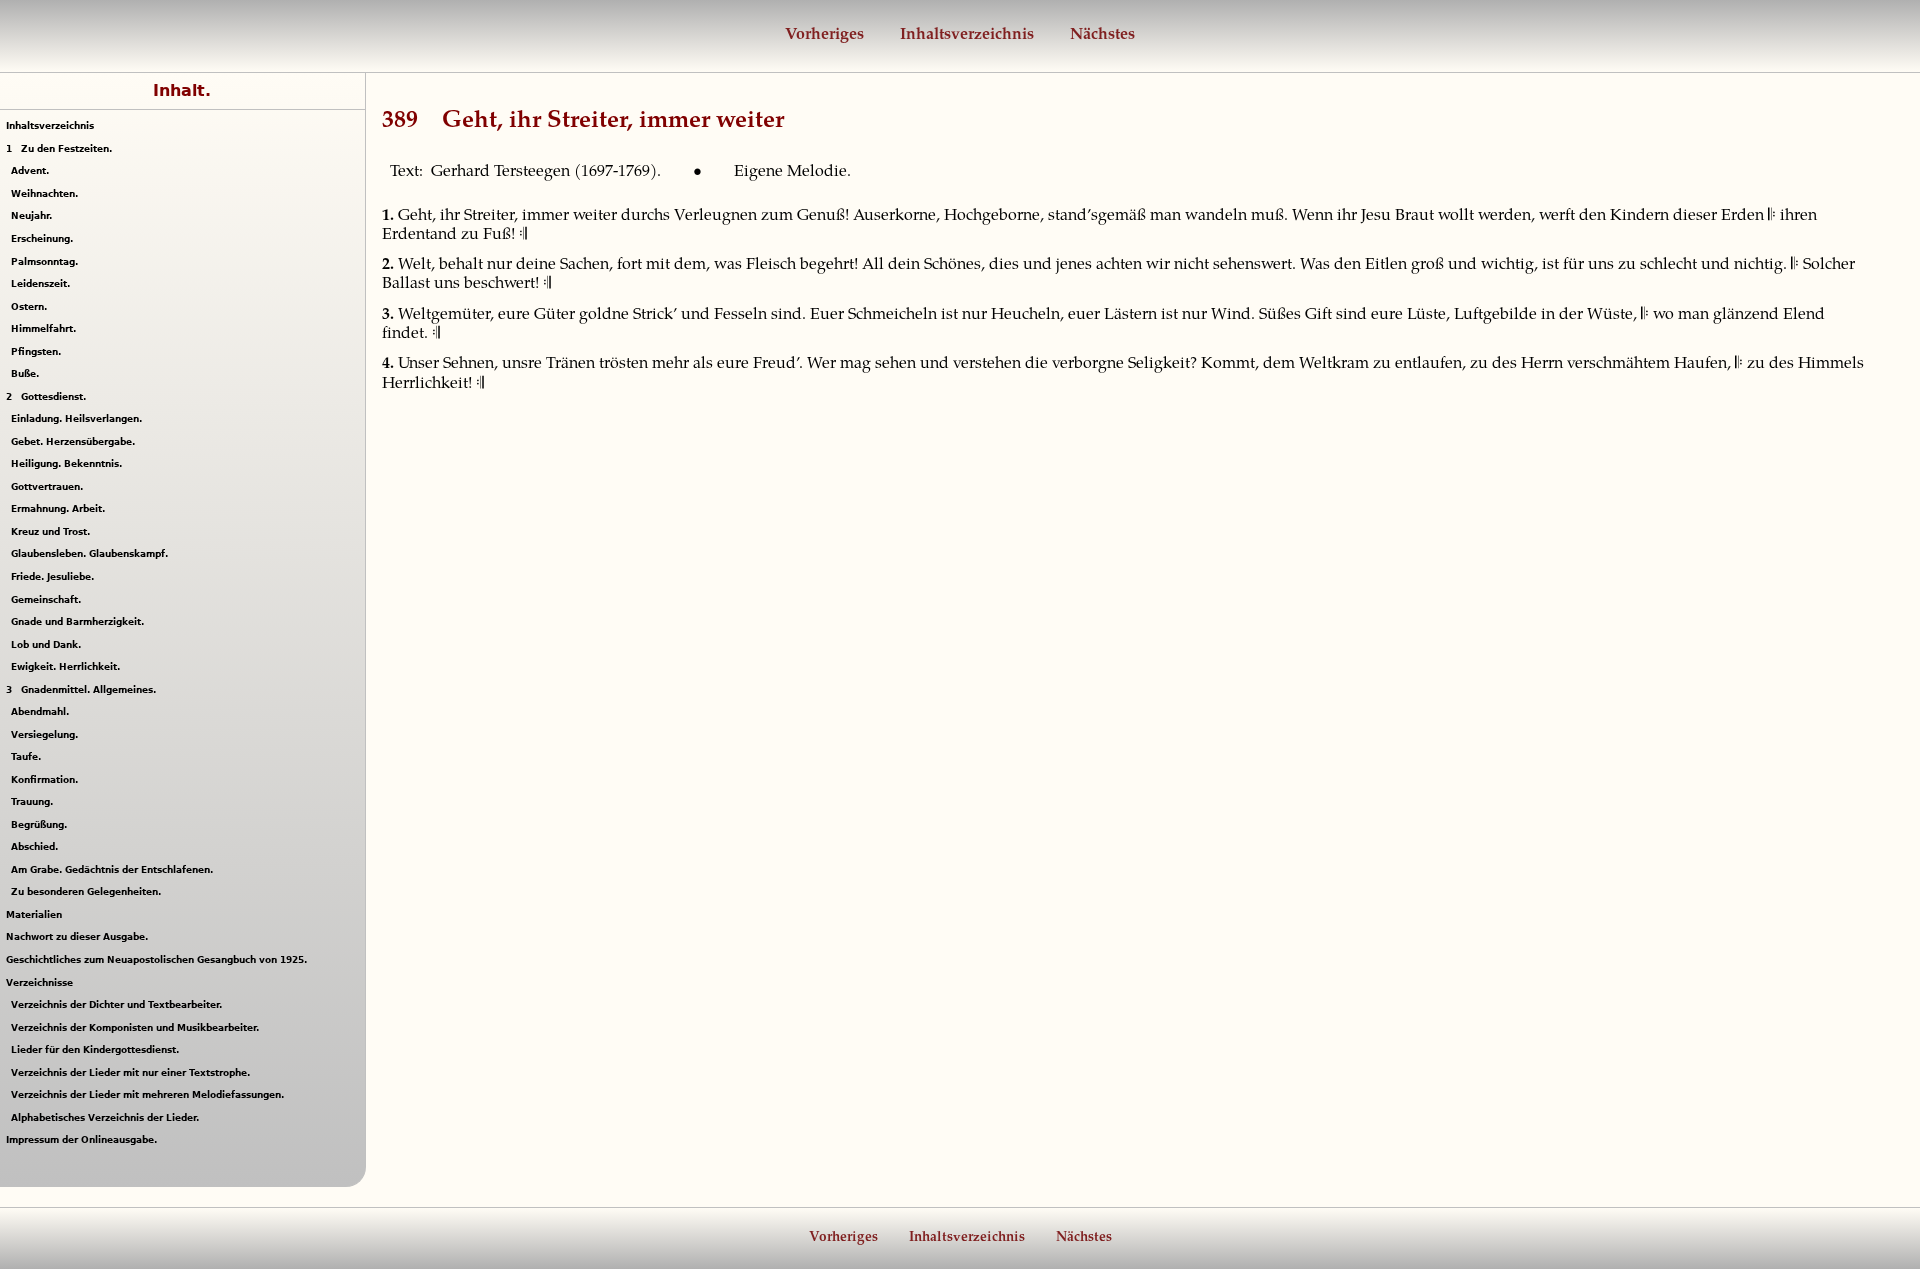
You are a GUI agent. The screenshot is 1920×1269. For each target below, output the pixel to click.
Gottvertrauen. (49, 487)
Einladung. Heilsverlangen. (79, 419)
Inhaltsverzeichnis (965, 35)
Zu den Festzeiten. (59, 149)
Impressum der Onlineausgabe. (81, 1140)
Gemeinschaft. (48, 600)
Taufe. (28, 757)
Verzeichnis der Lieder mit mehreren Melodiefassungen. (150, 1095)
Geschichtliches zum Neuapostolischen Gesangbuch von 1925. (156, 960)
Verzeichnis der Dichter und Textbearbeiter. (119, 1005)
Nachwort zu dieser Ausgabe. (77, 937)
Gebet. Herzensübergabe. (75, 442)
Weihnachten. (47, 194)
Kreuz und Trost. (53, 532)
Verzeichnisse (39, 983)
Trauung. (34, 802)
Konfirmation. (47, 780)
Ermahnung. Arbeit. (60, 509)
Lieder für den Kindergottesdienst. (97, 1050)
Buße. (27, 374)
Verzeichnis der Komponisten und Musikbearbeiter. (137, 1028)
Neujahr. (34, 216)
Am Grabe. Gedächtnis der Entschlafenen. (114, 870)
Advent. (32, 171)
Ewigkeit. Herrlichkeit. (68, 667)
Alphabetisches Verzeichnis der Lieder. (107, 1118)
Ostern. (31, 307)
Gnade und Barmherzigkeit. (80, 622)
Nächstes (1100, 35)
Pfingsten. (38, 352)
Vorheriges (824, 35)
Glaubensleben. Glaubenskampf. (92, 554)
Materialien (34, 915)
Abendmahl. (42, 712)
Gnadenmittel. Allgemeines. (81, 690)
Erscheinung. (44, 239)
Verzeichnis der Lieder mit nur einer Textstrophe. (133, 1073)
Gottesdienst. (46, 397)
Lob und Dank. (48, 645)
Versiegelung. (47, 735)
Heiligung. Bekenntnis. (69, 464)
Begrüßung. (41, 825)
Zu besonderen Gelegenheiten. (88, 892)
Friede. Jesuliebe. (55, 577)
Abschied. (37, 847)
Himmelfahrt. (46, 329)
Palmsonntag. (47, 262)
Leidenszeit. (43, 284)
